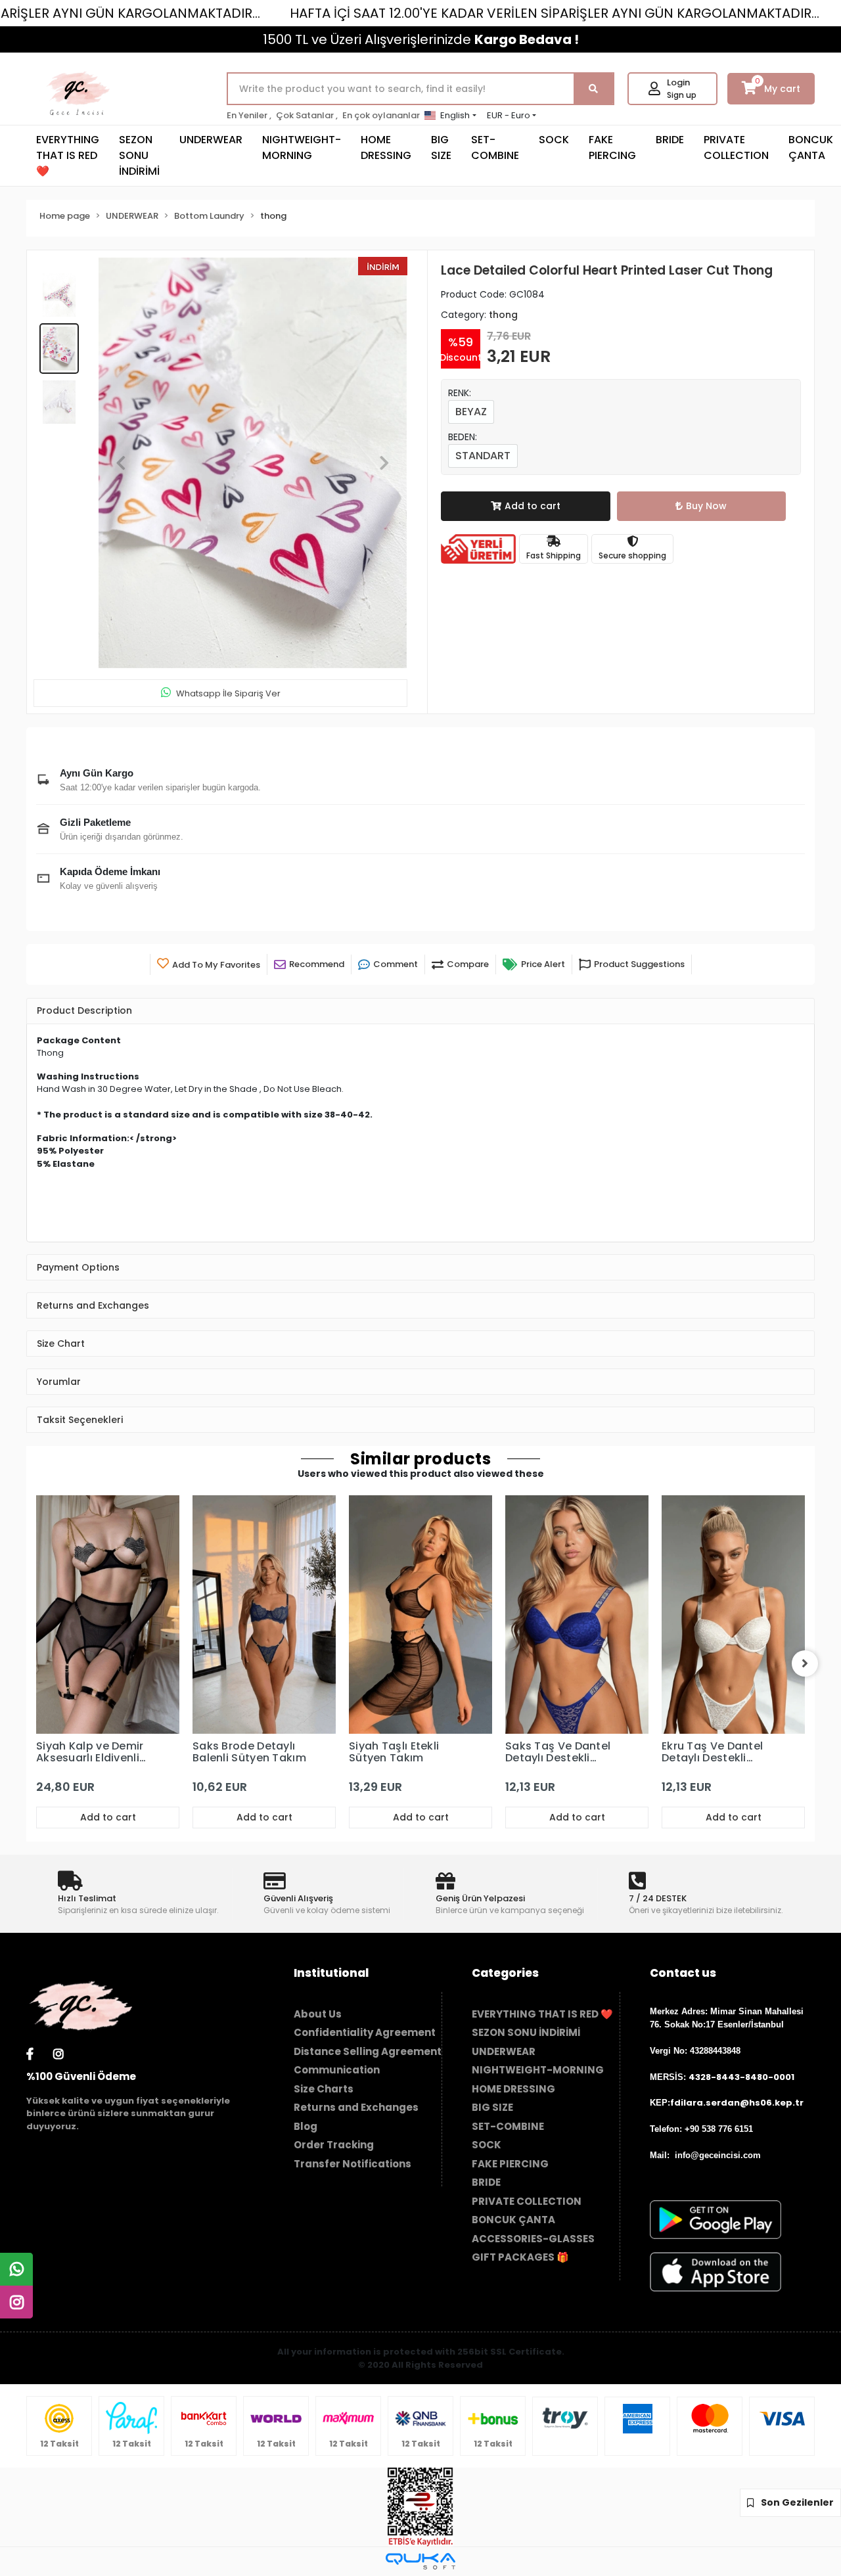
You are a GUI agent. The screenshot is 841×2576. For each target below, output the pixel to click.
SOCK (554, 140)
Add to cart (533, 506)
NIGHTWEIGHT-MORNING (302, 147)
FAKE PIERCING (612, 147)
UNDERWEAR (211, 140)
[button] (121, 463)
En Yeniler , (249, 115)
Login (678, 82)
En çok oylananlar (381, 115)
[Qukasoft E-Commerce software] (420, 2561)
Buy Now (706, 506)
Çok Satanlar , (307, 115)
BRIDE (670, 140)
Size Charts (324, 2089)
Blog (306, 2126)
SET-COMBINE (495, 147)
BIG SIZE (441, 147)
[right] (805, 1663)
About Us (318, 2014)
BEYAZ (471, 412)
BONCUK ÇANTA (513, 2220)
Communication (337, 2070)
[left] (36, 1663)
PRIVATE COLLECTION (736, 147)
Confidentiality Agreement (365, 2032)
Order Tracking (334, 2145)
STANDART (483, 456)
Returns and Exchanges (356, 2107)
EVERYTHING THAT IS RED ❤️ (68, 155)
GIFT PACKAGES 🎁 (520, 2257)
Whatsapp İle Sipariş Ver (228, 693)
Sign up (682, 95)
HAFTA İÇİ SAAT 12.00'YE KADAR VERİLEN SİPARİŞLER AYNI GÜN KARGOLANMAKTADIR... (555, 13)
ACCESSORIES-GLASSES (533, 2239)
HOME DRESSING (386, 147)
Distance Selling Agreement (368, 2051)
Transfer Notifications (352, 2164)
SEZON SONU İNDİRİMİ (139, 155)
